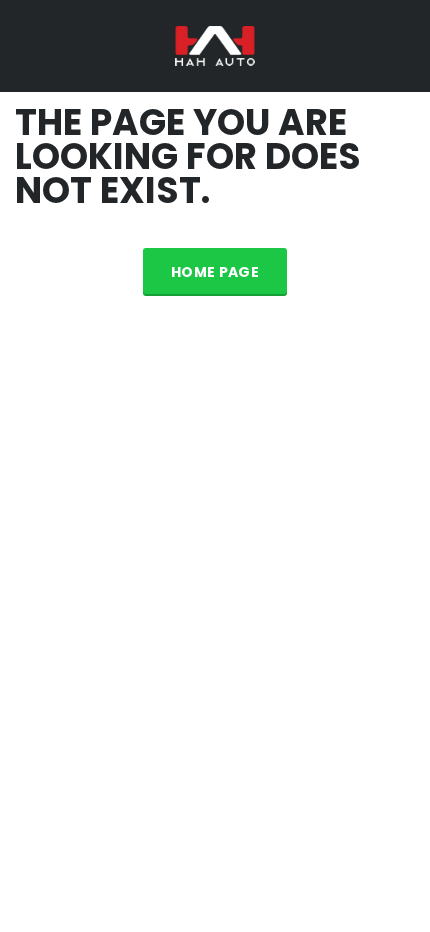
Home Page (215, 272)
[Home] (215, 45)
